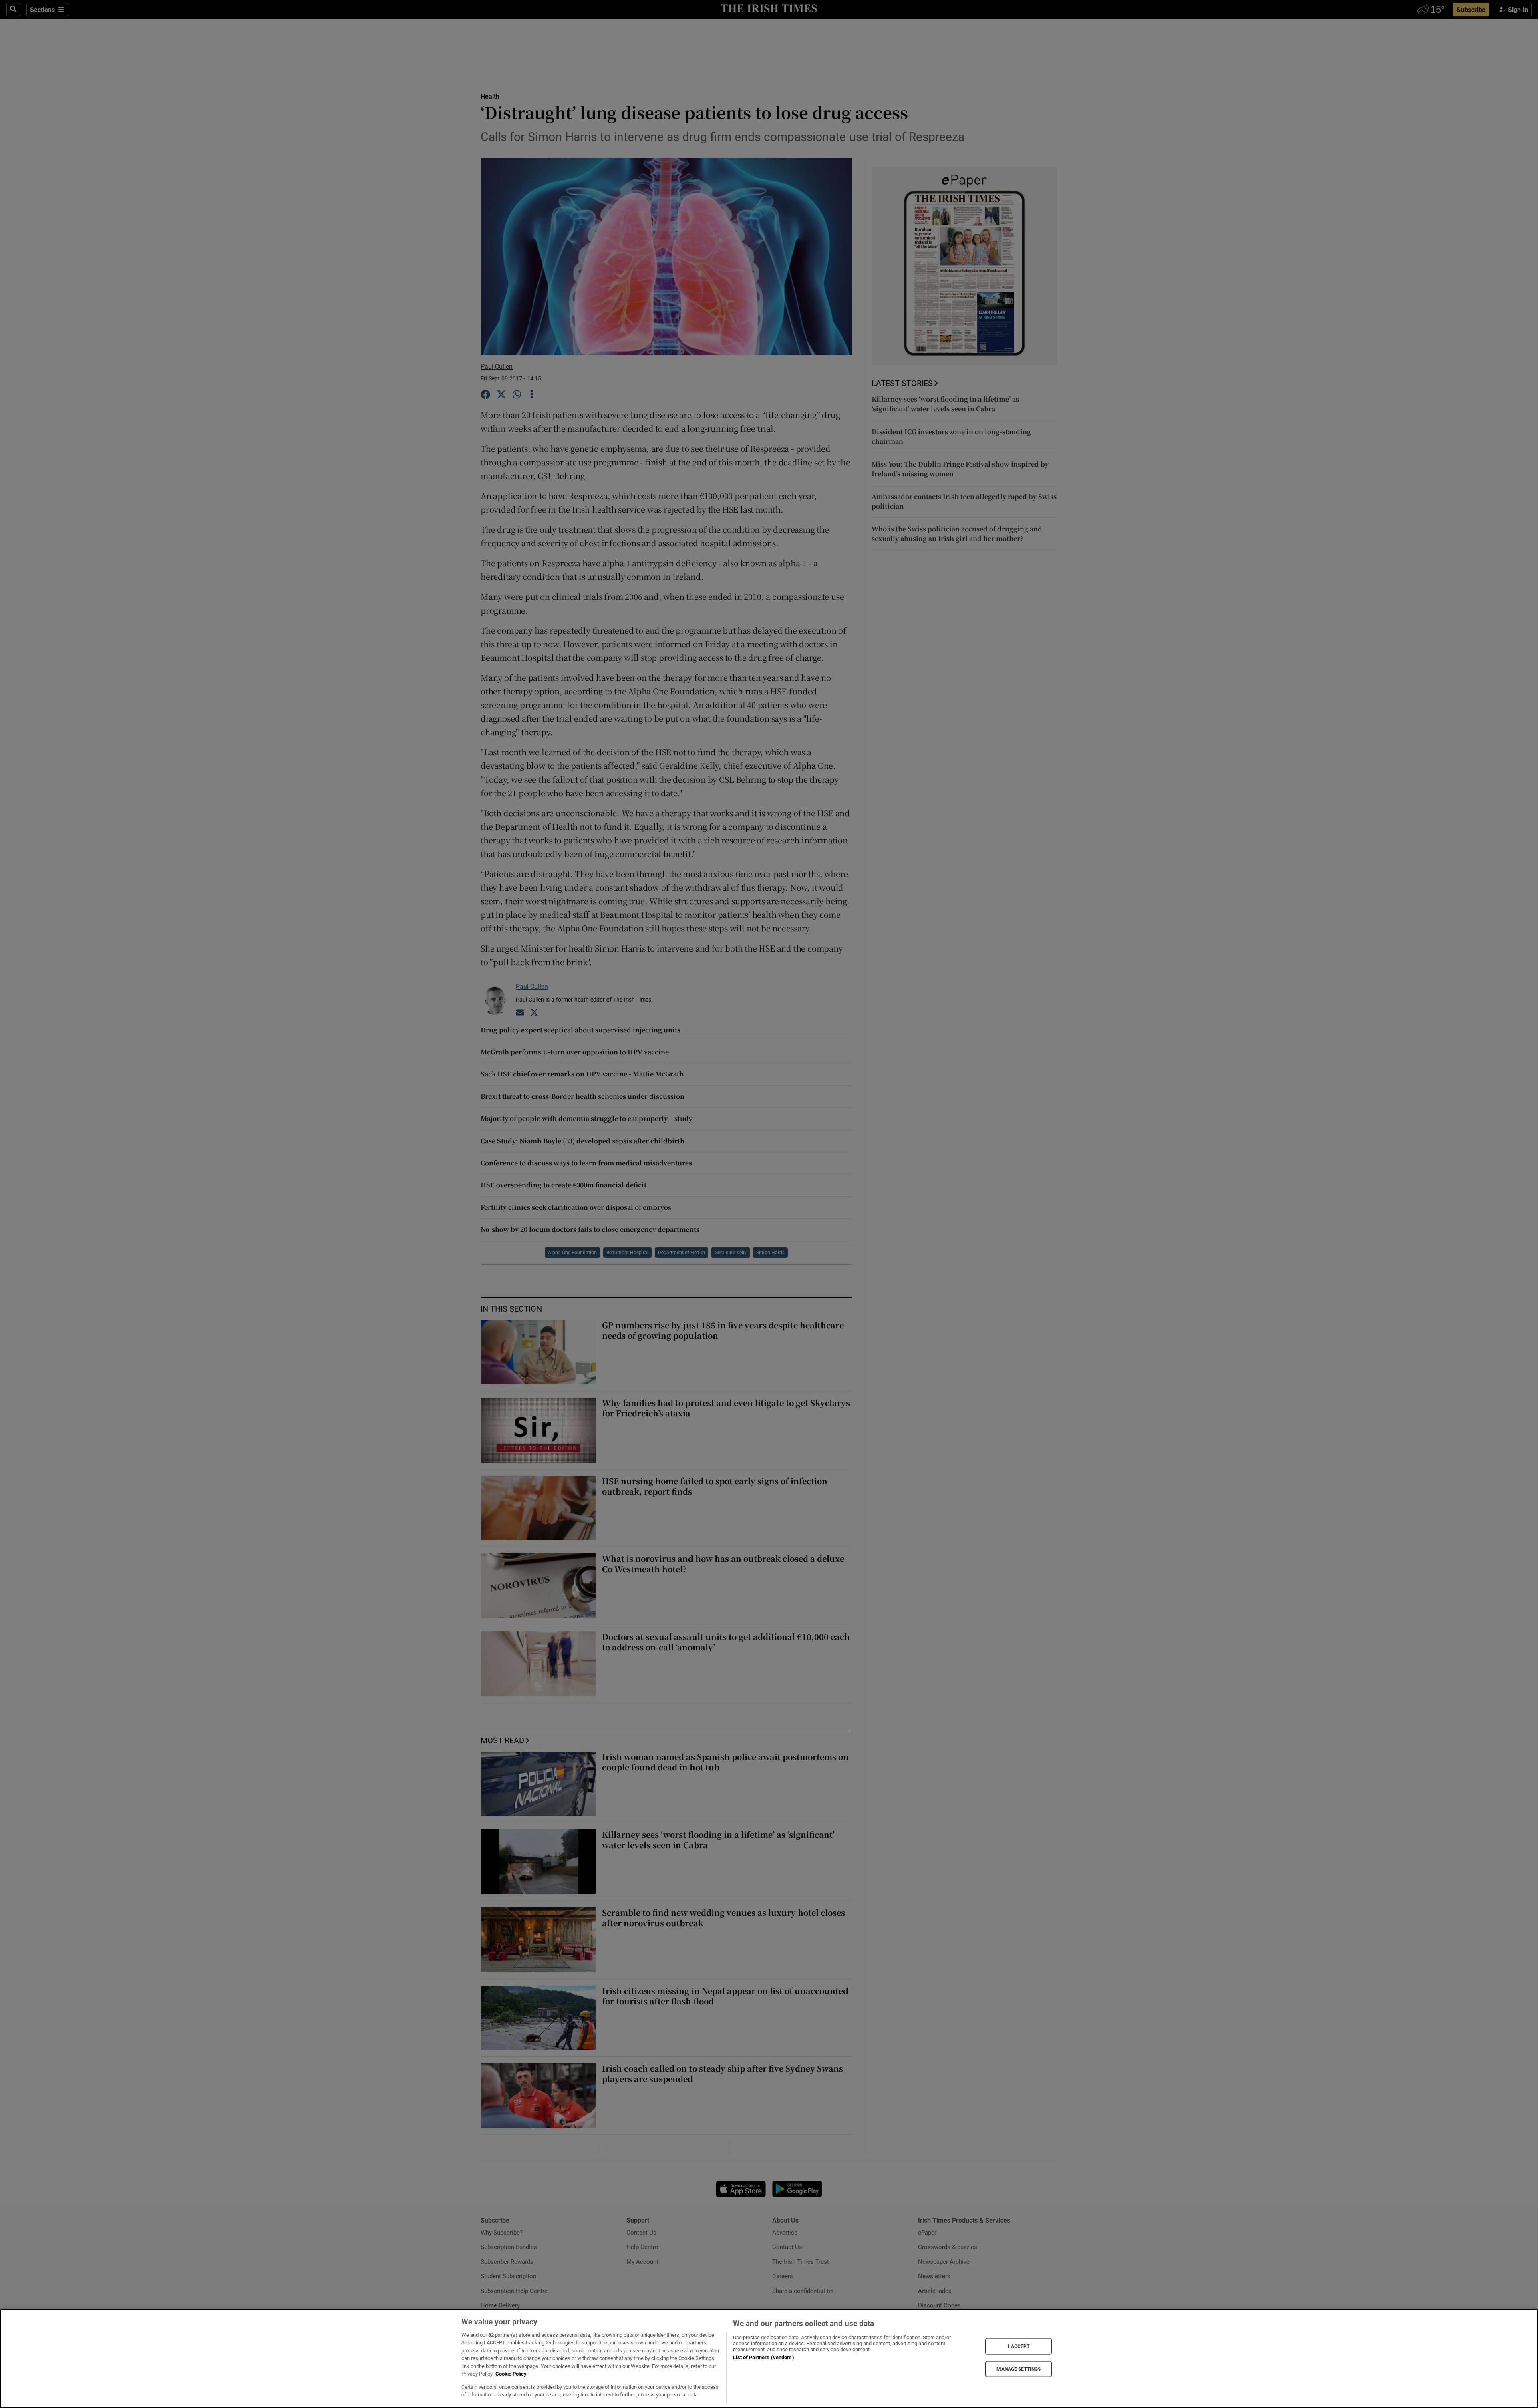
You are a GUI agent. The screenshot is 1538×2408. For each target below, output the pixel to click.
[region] (769, 2359)
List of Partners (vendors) (763, 2357)
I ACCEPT (1019, 2346)
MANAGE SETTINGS (1019, 2369)
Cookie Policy (511, 2374)
